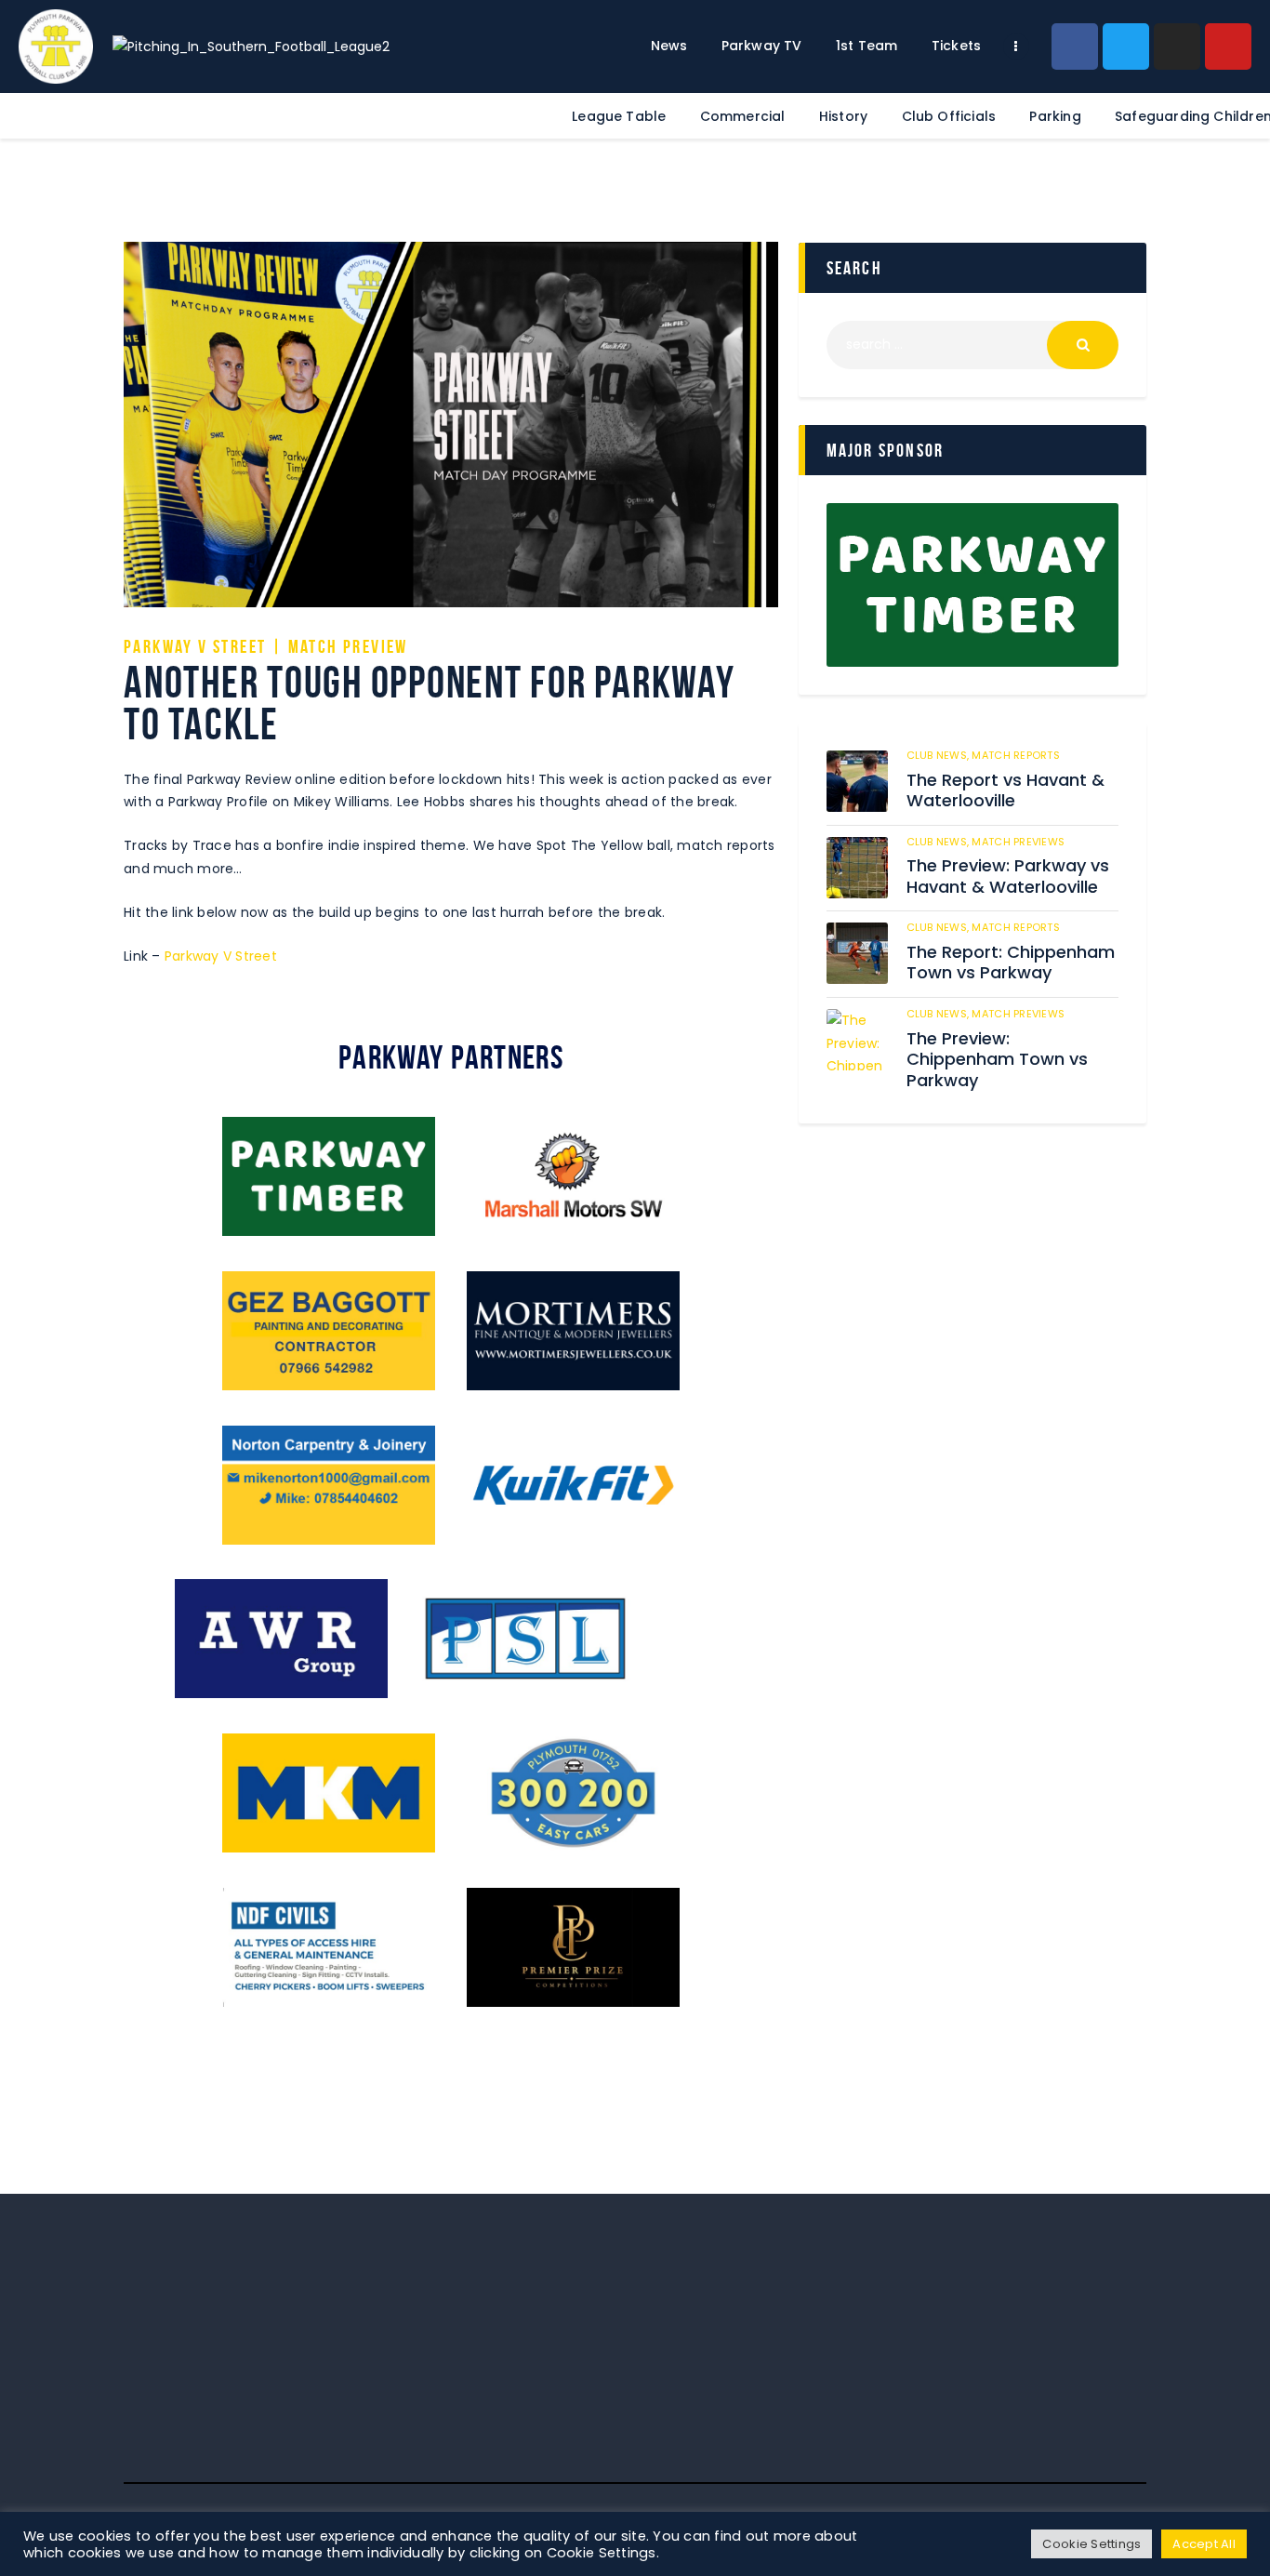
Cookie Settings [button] (1091, 2544)
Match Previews (1018, 842)
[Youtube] (1228, 46)
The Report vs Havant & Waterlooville (1005, 791)
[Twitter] (1126, 46)
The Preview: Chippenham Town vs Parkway (997, 1060)
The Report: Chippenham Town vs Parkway (1011, 963)
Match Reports (1015, 755)
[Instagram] (1177, 46)
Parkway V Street (221, 956)
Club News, (939, 755)
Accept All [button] (1204, 2544)
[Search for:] (972, 344)
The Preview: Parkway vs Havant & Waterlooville (1008, 876)
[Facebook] (1075, 46)
